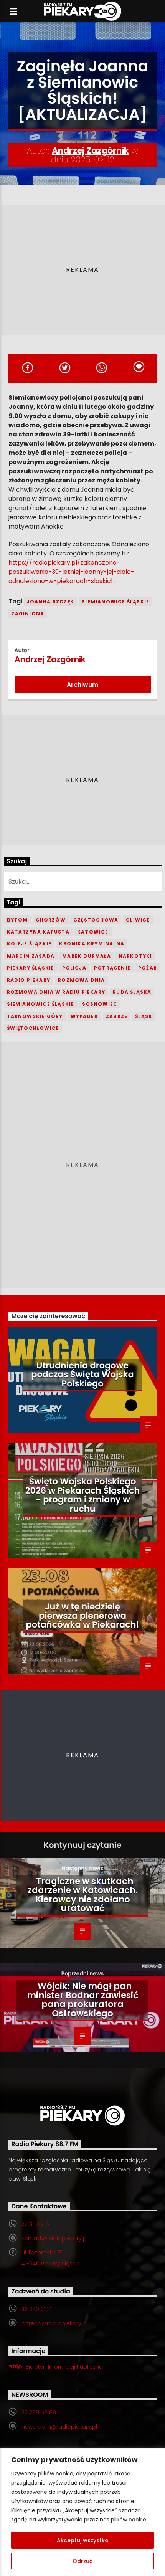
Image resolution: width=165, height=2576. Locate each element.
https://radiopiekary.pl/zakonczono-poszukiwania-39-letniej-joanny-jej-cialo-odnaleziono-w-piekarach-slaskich (71, 572)
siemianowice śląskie (115, 602)
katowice (93, 932)
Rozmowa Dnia (81, 980)
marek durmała (87, 956)
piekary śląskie (31, 968)
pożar (148, 968)
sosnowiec (100, 1004)
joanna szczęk (51, 602)
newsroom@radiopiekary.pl (59, 2427)
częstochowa (96, 920)
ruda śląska (132, 992)
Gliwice (138, 920)
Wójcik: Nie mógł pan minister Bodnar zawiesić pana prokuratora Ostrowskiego (82, 2000)
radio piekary (29, 980)
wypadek (84, 1016)
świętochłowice (33, 1028)
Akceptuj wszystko (83, 2540)
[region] (82, 2512)
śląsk (144, 1016)
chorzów (51, 920)
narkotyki (135, 956)
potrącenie (112, 968)
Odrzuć (82, 2561)
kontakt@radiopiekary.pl (55, 2238)
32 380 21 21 (36, 2224)
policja (74, 968)
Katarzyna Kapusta (38, 932)
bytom (17, 920)
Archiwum (82, 685)
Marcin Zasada (31, 956)
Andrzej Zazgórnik (90, 151)
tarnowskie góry (35, 1016)
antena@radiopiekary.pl (54, 2323)
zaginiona (28, 614)
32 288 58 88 (39, 2412)
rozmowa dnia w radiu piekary (56, 992)
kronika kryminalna (92, 944)
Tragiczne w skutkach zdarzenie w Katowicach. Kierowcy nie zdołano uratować (83, 1895)
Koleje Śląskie (29, 944)
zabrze (117, 1016)
